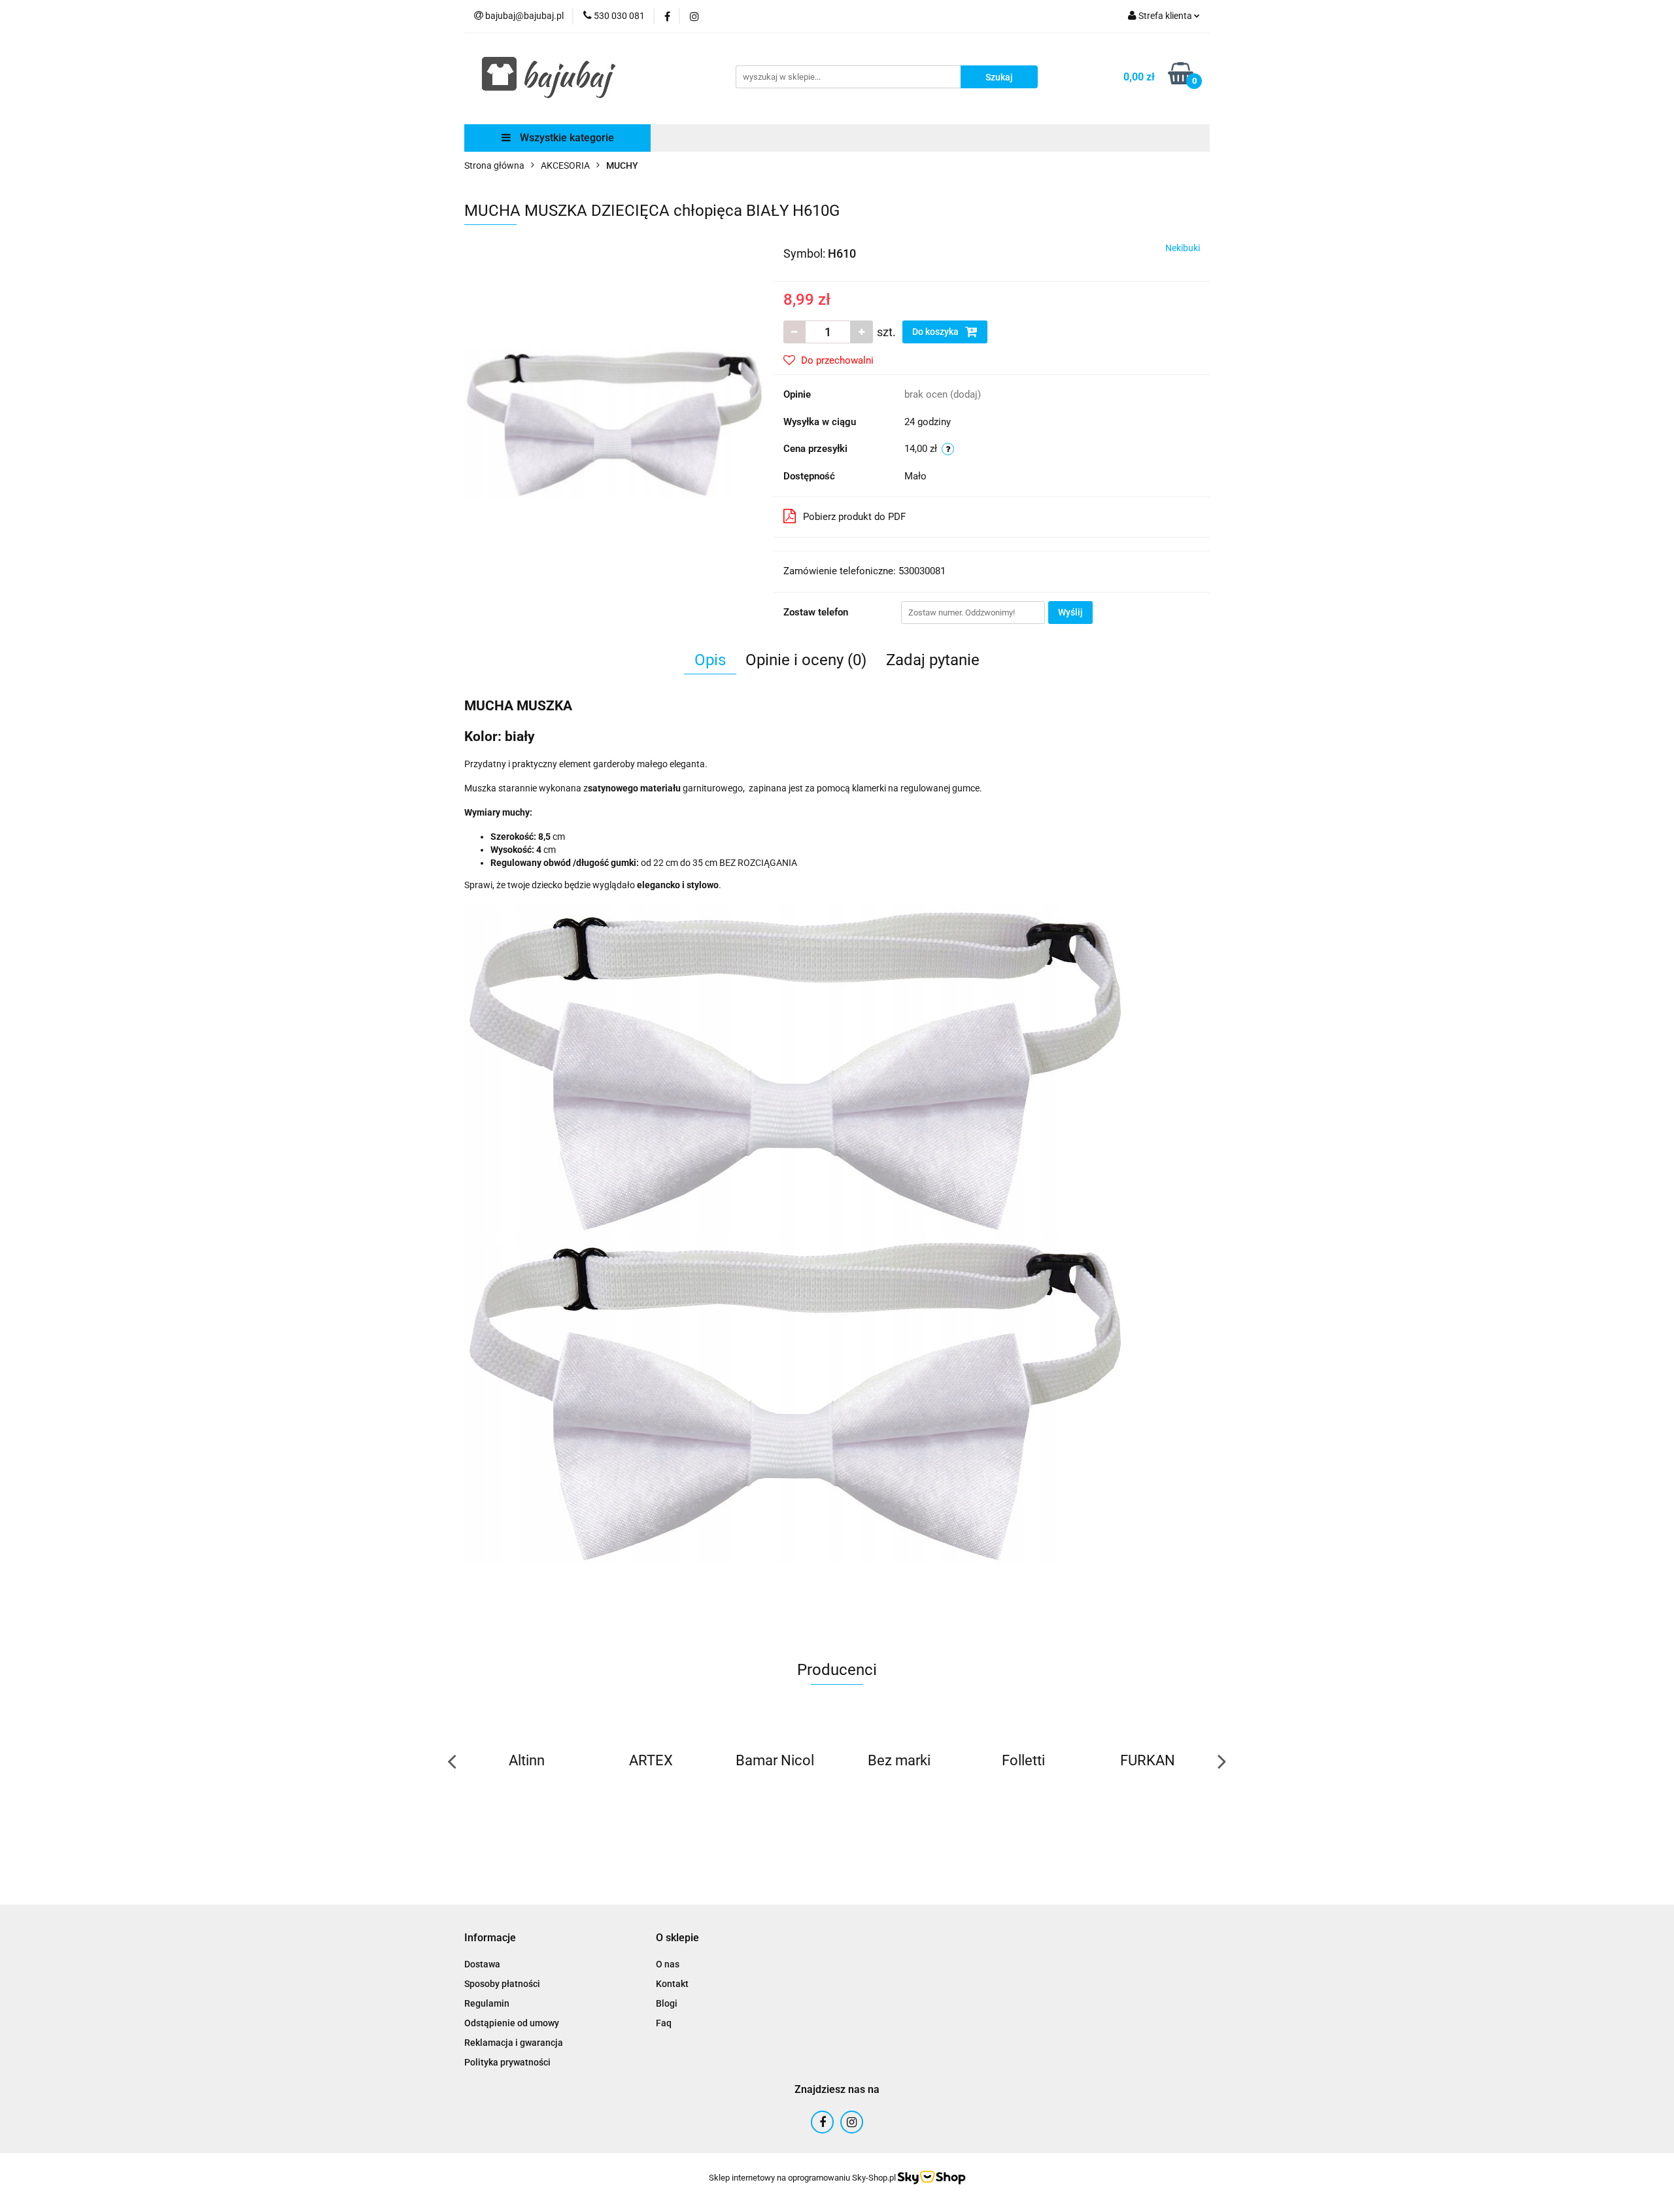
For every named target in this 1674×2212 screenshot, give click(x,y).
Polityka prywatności (507, 2062)
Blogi (667, 2003)
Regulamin (487, 2003)
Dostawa (482, 1964)
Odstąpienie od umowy (512, 2023)
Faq (664, 2023)
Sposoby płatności (502, 1984)
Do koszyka (936, 332)
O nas (668, 1964)
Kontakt (672, 1984)
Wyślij (1070, 612)
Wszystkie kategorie (566, 138)
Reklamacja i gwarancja (514, 2043)
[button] (490, 1938)
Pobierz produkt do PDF (854, 517)
